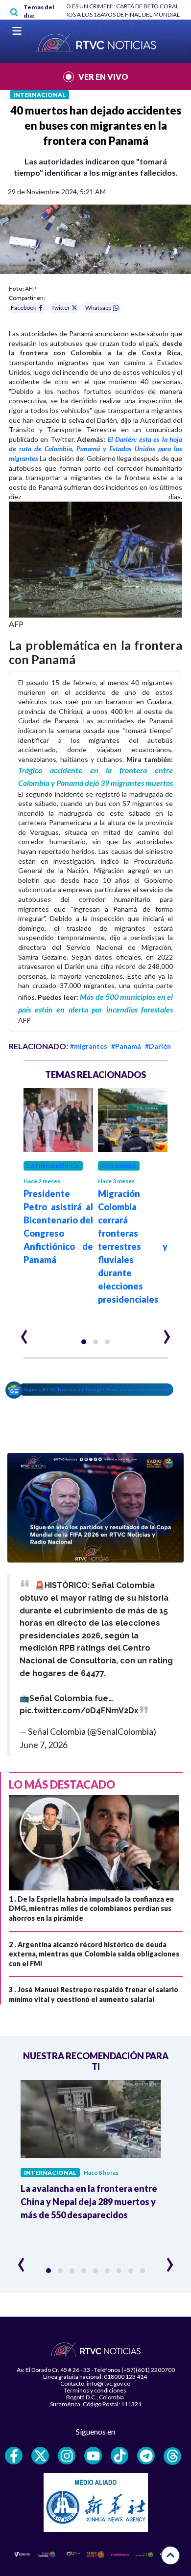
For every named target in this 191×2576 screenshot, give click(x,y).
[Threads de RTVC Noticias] (172, 2456)
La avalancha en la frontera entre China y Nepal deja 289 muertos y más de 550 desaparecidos (89, 2202)
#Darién (158, 1046)
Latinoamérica (53, 1166)
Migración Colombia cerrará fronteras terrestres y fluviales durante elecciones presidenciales (133, 1246)
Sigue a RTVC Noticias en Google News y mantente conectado (98, 1389)
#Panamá (126, 1046)
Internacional (39, 95)
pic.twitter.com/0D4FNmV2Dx (79, 1711)
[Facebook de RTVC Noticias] (14, 2456)
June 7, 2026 (44, 1745)
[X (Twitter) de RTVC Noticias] (40, 2456)
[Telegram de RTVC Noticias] (146, 2456)
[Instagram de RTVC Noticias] (67, 2456)
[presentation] (24, 1333)
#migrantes (89, 1046)
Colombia (119, 1166)
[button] (84, 1342)
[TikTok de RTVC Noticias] (119, 2456)
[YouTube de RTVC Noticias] (93, 2456)
